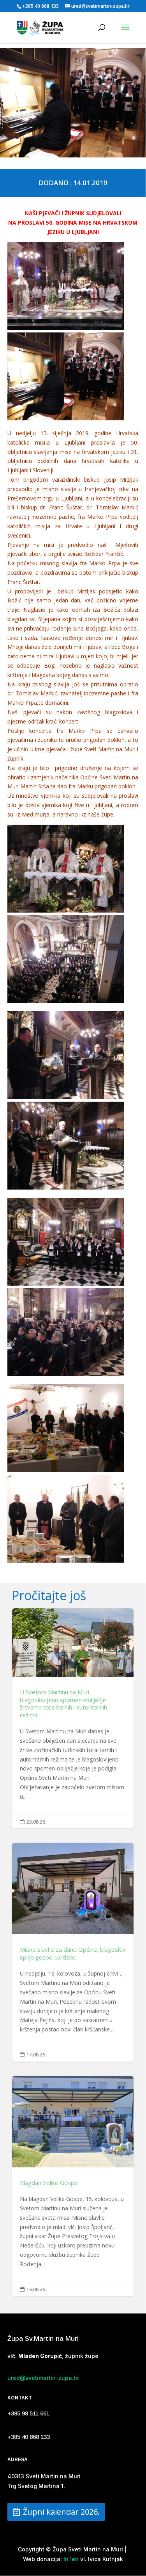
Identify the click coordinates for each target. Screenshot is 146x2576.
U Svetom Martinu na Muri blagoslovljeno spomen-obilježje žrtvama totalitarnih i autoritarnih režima (73, 1719)
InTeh (70, 2559)
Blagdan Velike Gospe (73, 2186)
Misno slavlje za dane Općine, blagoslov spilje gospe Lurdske (73, 1952)
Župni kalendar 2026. (61, 2512)
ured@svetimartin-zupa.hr (43, 2378)
